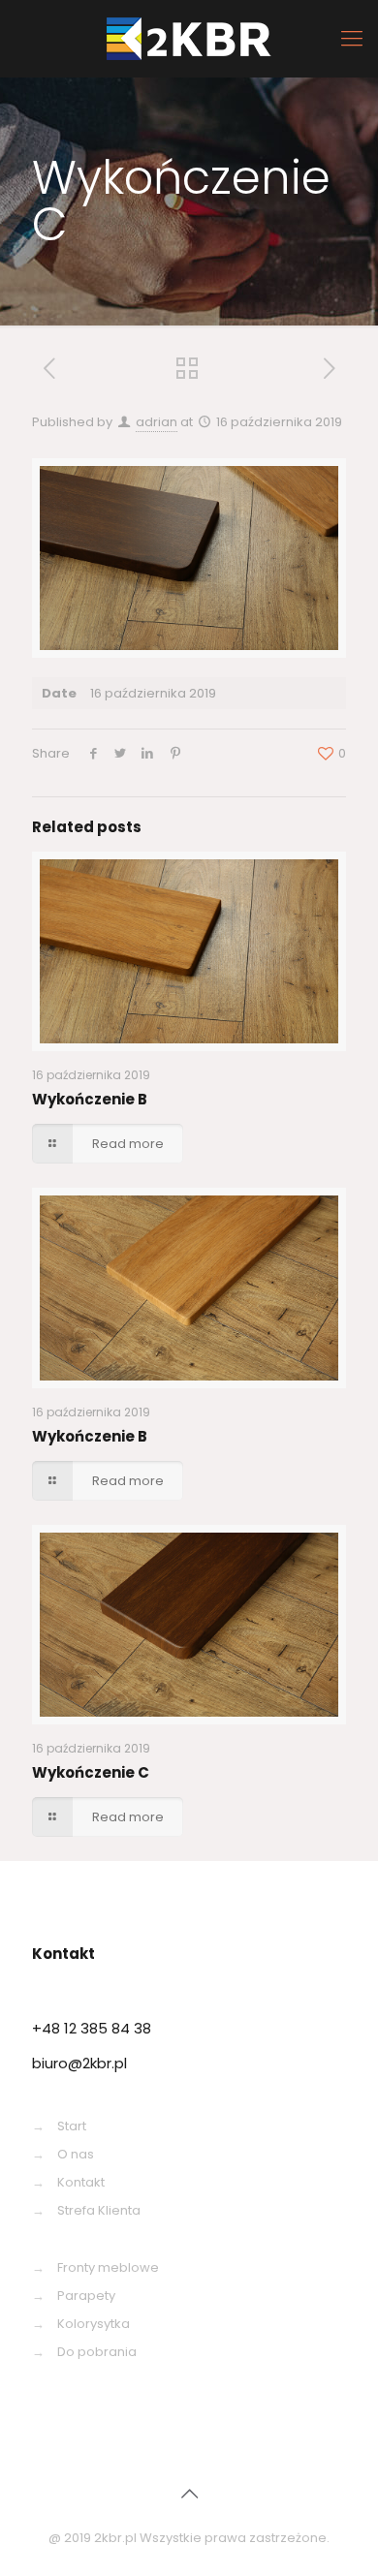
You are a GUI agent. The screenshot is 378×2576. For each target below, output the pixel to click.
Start (72, 2126)
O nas (76, 2154)
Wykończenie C (91, 1772)
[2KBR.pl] (189, 39)
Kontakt (81, 2182)
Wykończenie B (90, 1099)
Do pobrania (97, 2352)
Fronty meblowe (108, 2267)
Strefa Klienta (99, 2210)
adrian (157, 422)
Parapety (86, 2296)
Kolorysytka (94, 2324)
